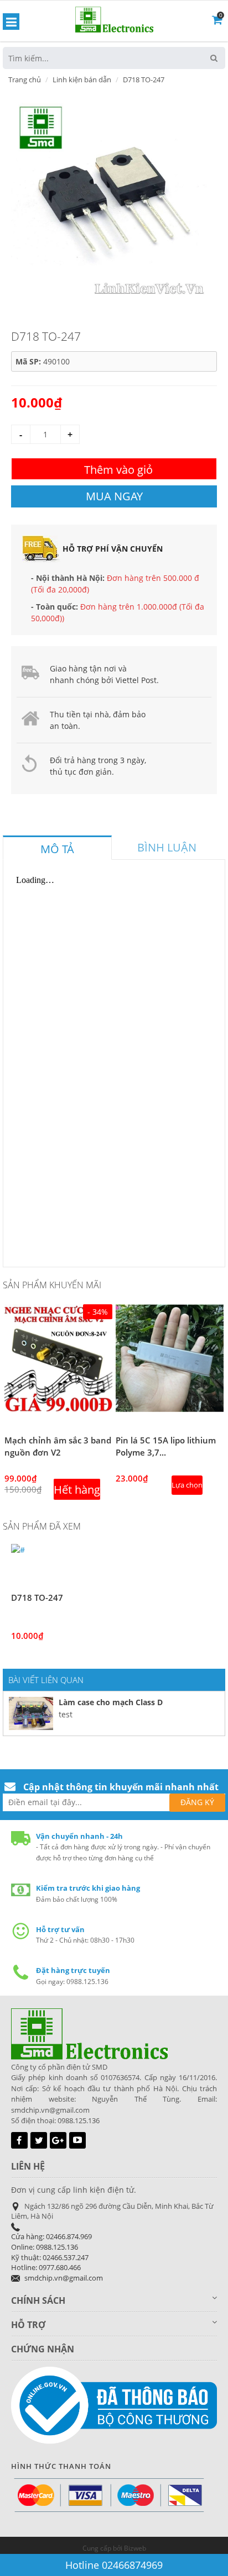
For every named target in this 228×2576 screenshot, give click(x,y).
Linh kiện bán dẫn (82, 80)
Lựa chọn (187, 1485)
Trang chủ (25, 80)
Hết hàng (77, 1490)
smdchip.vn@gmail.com (64, 2278)
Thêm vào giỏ (118, 470)
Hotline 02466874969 (114, 2565)
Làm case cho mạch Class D (111, 1702)
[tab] (57, 848)
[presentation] (57, 849)
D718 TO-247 (37, 1598)
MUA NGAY (114, 496)
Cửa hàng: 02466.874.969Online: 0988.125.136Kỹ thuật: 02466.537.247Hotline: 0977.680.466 (51, 2252)
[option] (110, 198)
